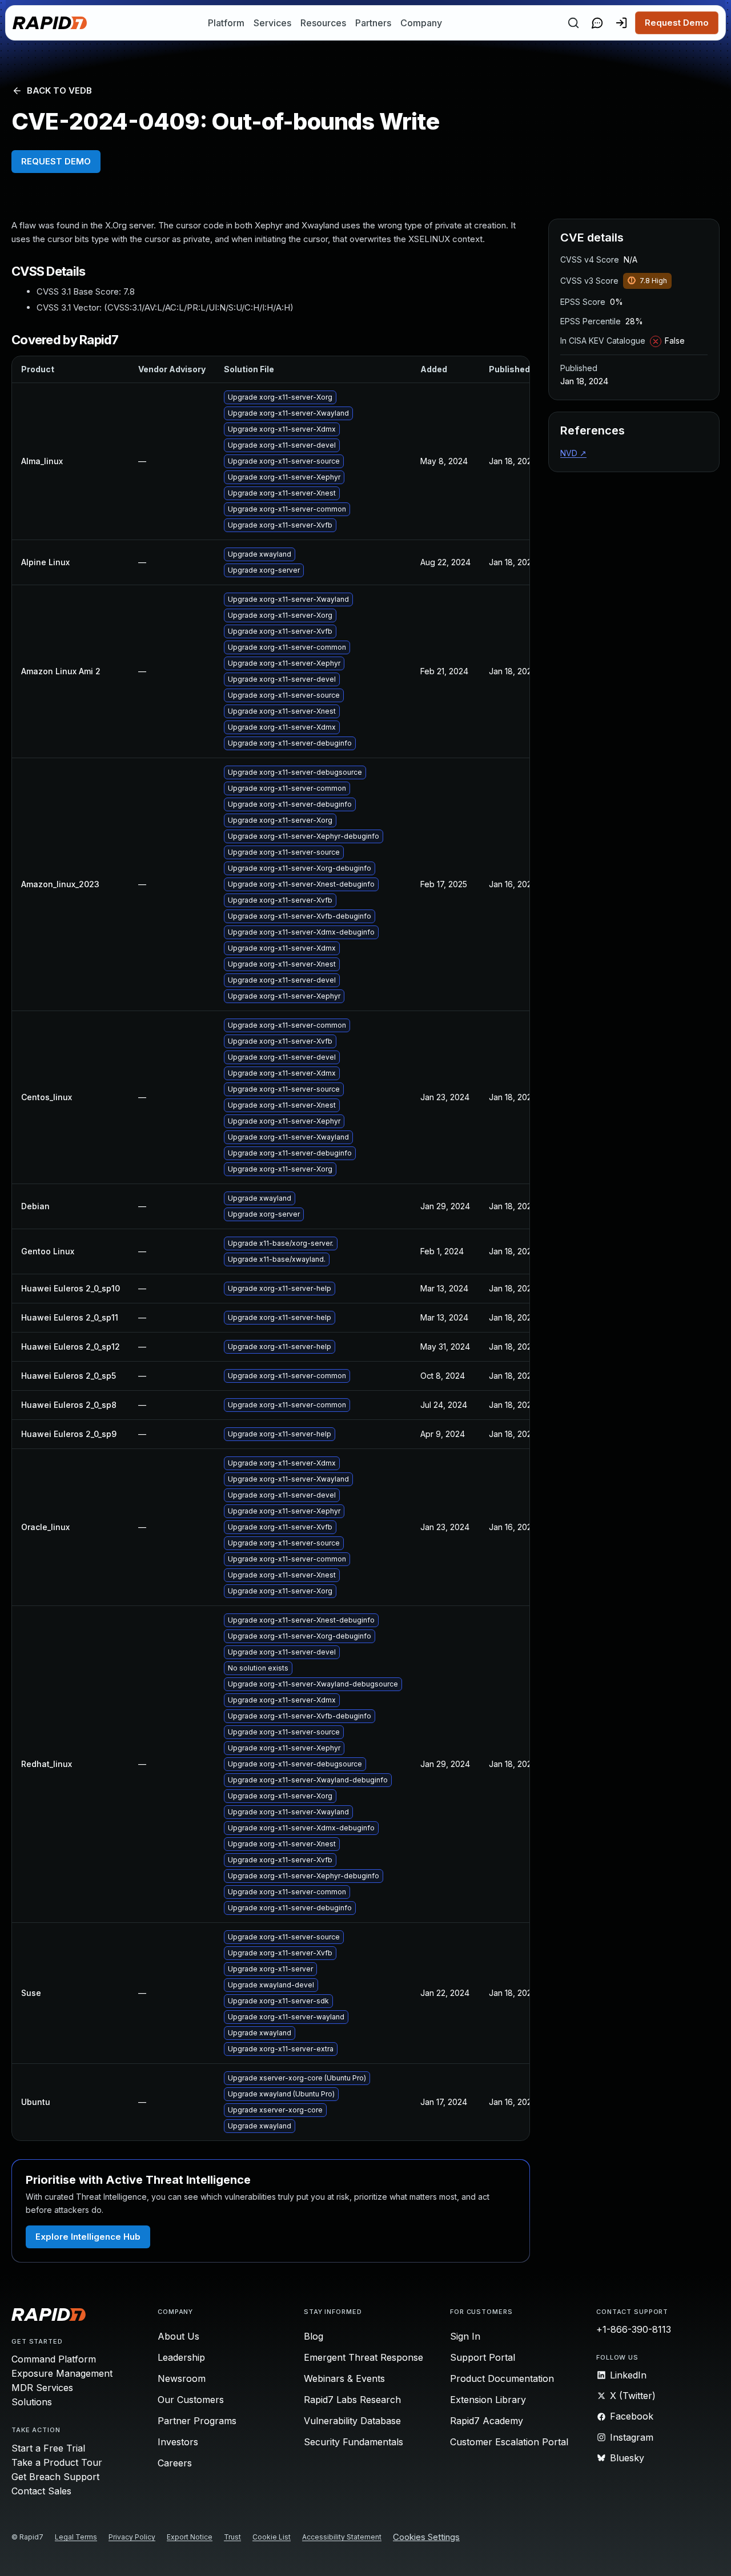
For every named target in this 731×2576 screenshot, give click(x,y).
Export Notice (190, 2537)
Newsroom (182, 2378)
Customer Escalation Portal (509, 2442)
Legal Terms (76, 2537)
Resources (323, 23)
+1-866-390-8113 (634, 2329)
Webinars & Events (344, 2378)
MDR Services (42, 2388)
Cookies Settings (426, 2537)
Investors (178, 2442)
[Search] (573, 23)
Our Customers (191, 2400)
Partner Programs (197, 2421)
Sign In (465, 2336)
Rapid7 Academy (487, 2421)
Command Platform (54, 2359)
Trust (232, 2537)
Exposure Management (62, 2373)
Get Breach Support (55, 2477)
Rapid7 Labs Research (352, 2400)
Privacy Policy (132, 2537)
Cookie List (272, 2537)
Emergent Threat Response (364, 2357)
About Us (178, 2336)
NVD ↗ (573, 453)
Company (421, 23)
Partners (373, 23)
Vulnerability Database (352, 2421)
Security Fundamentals (354, 2442)
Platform (226, 23)
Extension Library (488, 2400)
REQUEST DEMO (56, 161)
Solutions (32, 2402)
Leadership (181, 2357)
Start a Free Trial (48, 2448)
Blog (314, 2336)
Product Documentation (502, 2378)
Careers (175, 2463)
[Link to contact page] (597, 23)
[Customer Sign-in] (621, 23)
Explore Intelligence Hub (88, 2237)
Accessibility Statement (342, 2537)
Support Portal (483, 2357)
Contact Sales (41, 2491)
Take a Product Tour (57, 2462)
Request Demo (677, 23)
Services (272, 23)
